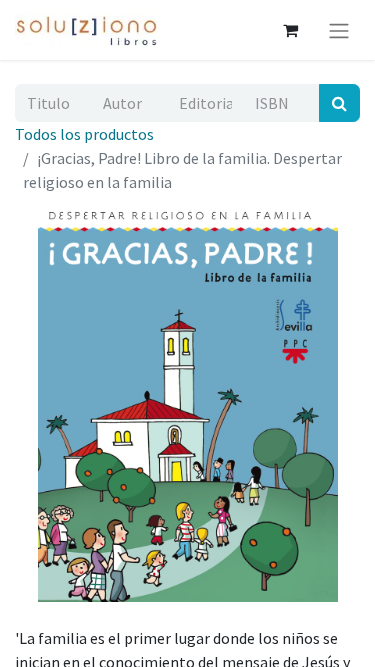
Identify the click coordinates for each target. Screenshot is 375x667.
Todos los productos (84, 134)
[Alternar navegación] (339, 30)
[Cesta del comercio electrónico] (290, 30)
